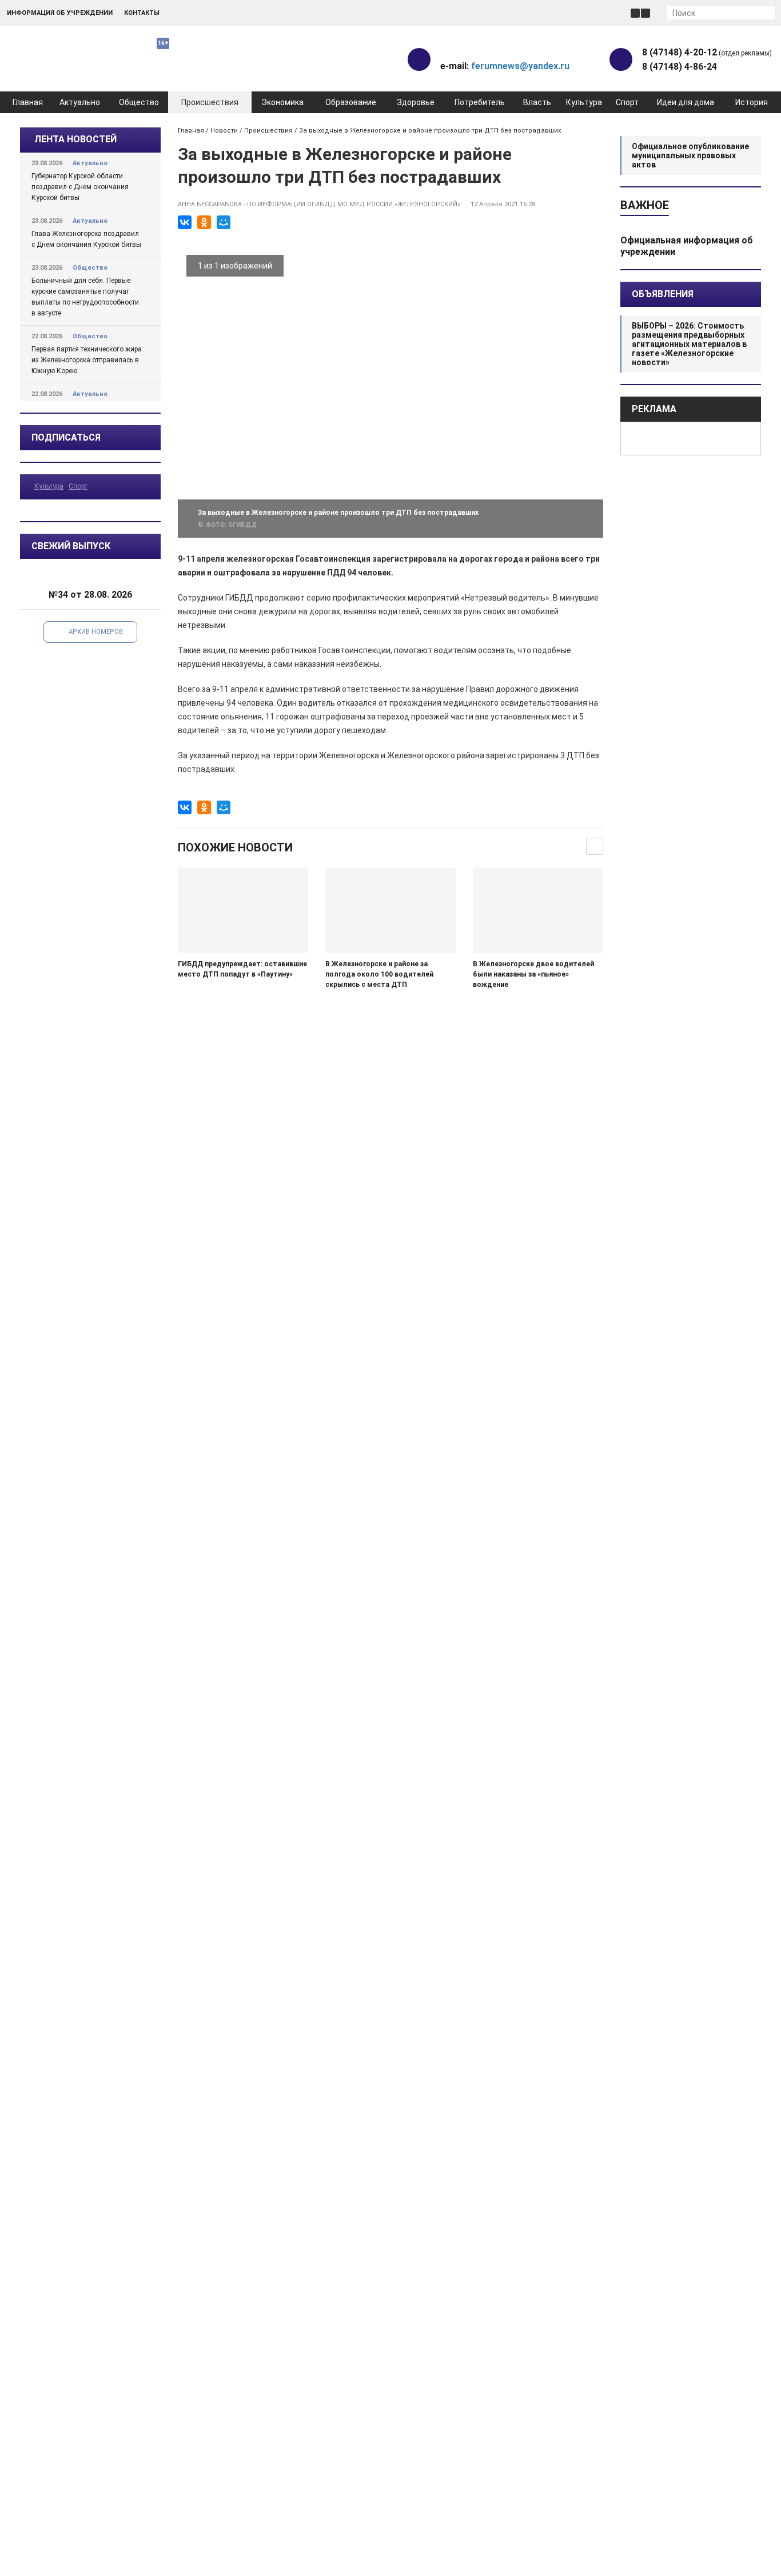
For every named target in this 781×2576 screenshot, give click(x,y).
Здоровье (416, 102)
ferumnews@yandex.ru (520, 66)
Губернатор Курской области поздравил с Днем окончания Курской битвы (80, 187)
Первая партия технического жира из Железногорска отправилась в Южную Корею (87, 360)
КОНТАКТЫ (142, 13)
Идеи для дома (686, 102)
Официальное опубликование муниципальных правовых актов (690, 155)
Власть (537, 102)
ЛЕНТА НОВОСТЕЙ (75, 139)
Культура (584, 102)
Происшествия (210, 102)
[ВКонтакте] (185, 222)
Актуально (80, 102)
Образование (351, 102)
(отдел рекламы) (707, 52)
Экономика (282, 102)
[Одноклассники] (204, 222)
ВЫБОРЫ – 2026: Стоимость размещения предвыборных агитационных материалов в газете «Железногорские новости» (689, 344)
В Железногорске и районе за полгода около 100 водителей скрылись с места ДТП (379, 974)
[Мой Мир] (224, 222)
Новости (224, 131)
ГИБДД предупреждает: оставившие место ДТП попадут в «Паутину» (242, 969)
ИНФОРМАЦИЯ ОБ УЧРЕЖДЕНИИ (60, 13)
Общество (139, 102)
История (752, 102)
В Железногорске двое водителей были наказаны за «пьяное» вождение (533, 974)
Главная (28, 102)
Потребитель (480, 102)
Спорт (627, 102)
